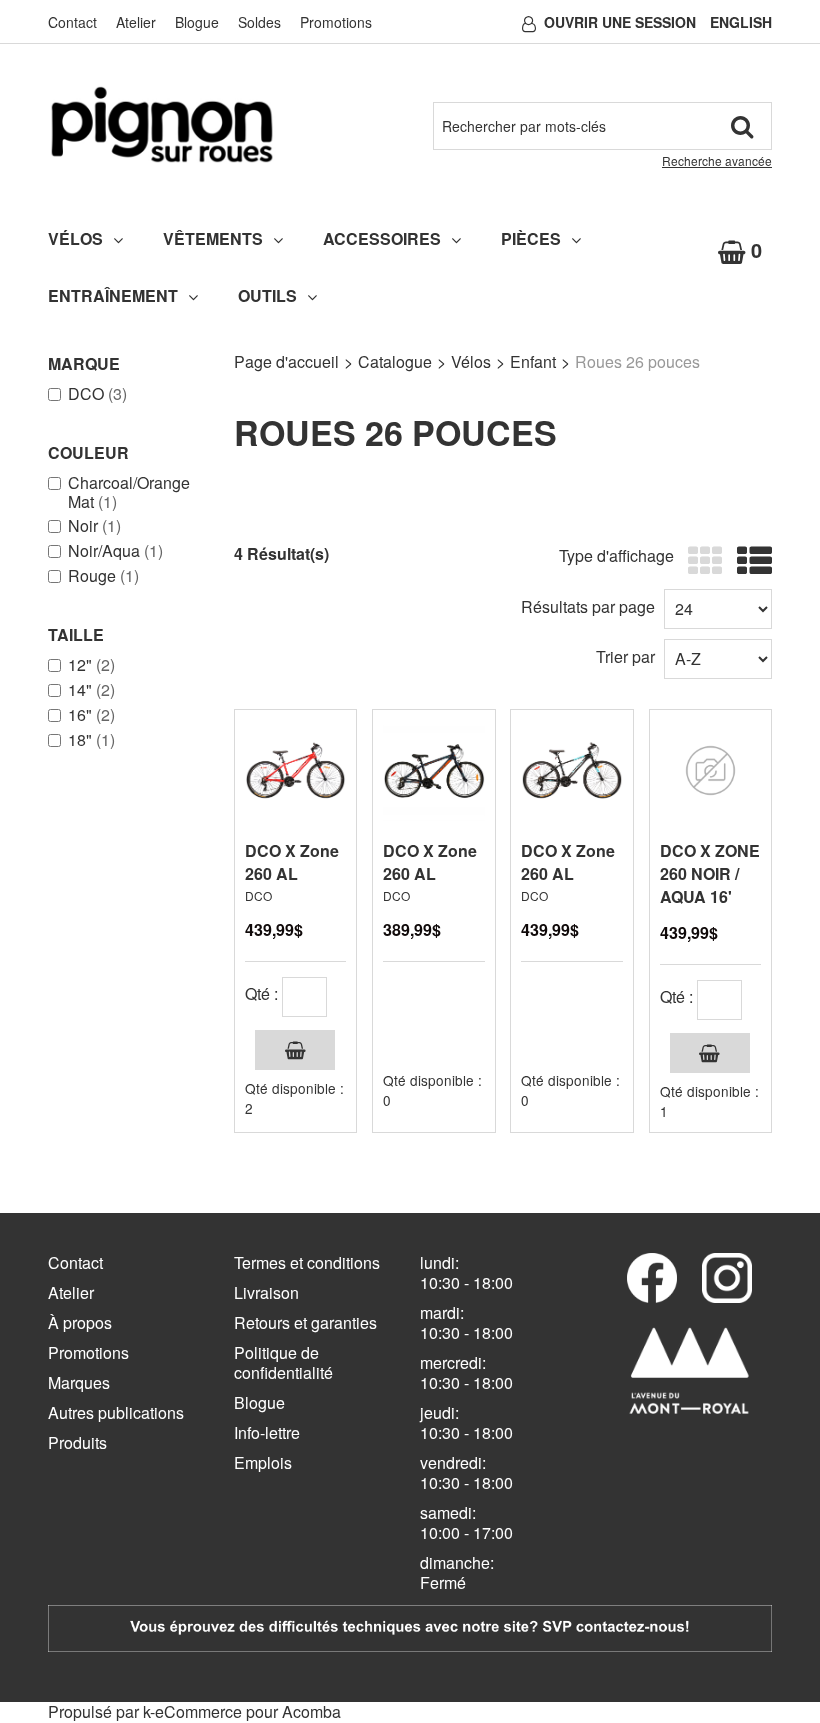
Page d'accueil (286, 361)
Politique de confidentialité (283, 1362)
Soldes (259, 22)
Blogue (197, 22)
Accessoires (382, 238)
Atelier (136, 22)
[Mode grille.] (700, 561)
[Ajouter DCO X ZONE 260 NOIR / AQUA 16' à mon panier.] (710, 1053)
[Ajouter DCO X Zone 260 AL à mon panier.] (295, 1050)
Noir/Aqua (115, 551)
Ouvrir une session (620, 22)
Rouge (103, 576)
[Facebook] (652, 1278)
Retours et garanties (305, 1322)
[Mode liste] (749, 561)
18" (91, 740)
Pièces (531, 238)
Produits (77, 1442)
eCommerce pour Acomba (248, 1711)
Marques (79, 1382)
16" (91, 715)
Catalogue (395, 361)
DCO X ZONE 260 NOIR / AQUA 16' (710, 873)
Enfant (533, 361)
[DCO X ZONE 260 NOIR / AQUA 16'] (710, 770)
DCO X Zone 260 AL (292, 862)
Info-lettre (267, 1432)
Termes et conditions (307, 1262)
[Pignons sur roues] (162, 124)
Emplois (263, 1462)
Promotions (336, 22)
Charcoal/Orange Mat (129, 492)
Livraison (266, 1292)
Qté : (261, 993)
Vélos (75, 238)
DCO (97, 394)
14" (91, 690)
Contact (72, 22)
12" (91, 665)
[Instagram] (727, 1278)
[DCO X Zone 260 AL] (295, 770)
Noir (94, 526)
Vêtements (213, 238)
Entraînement (113, 295)
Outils (267, 295)
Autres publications (116, 1412)
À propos (80, 1322)
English (741, 22)
